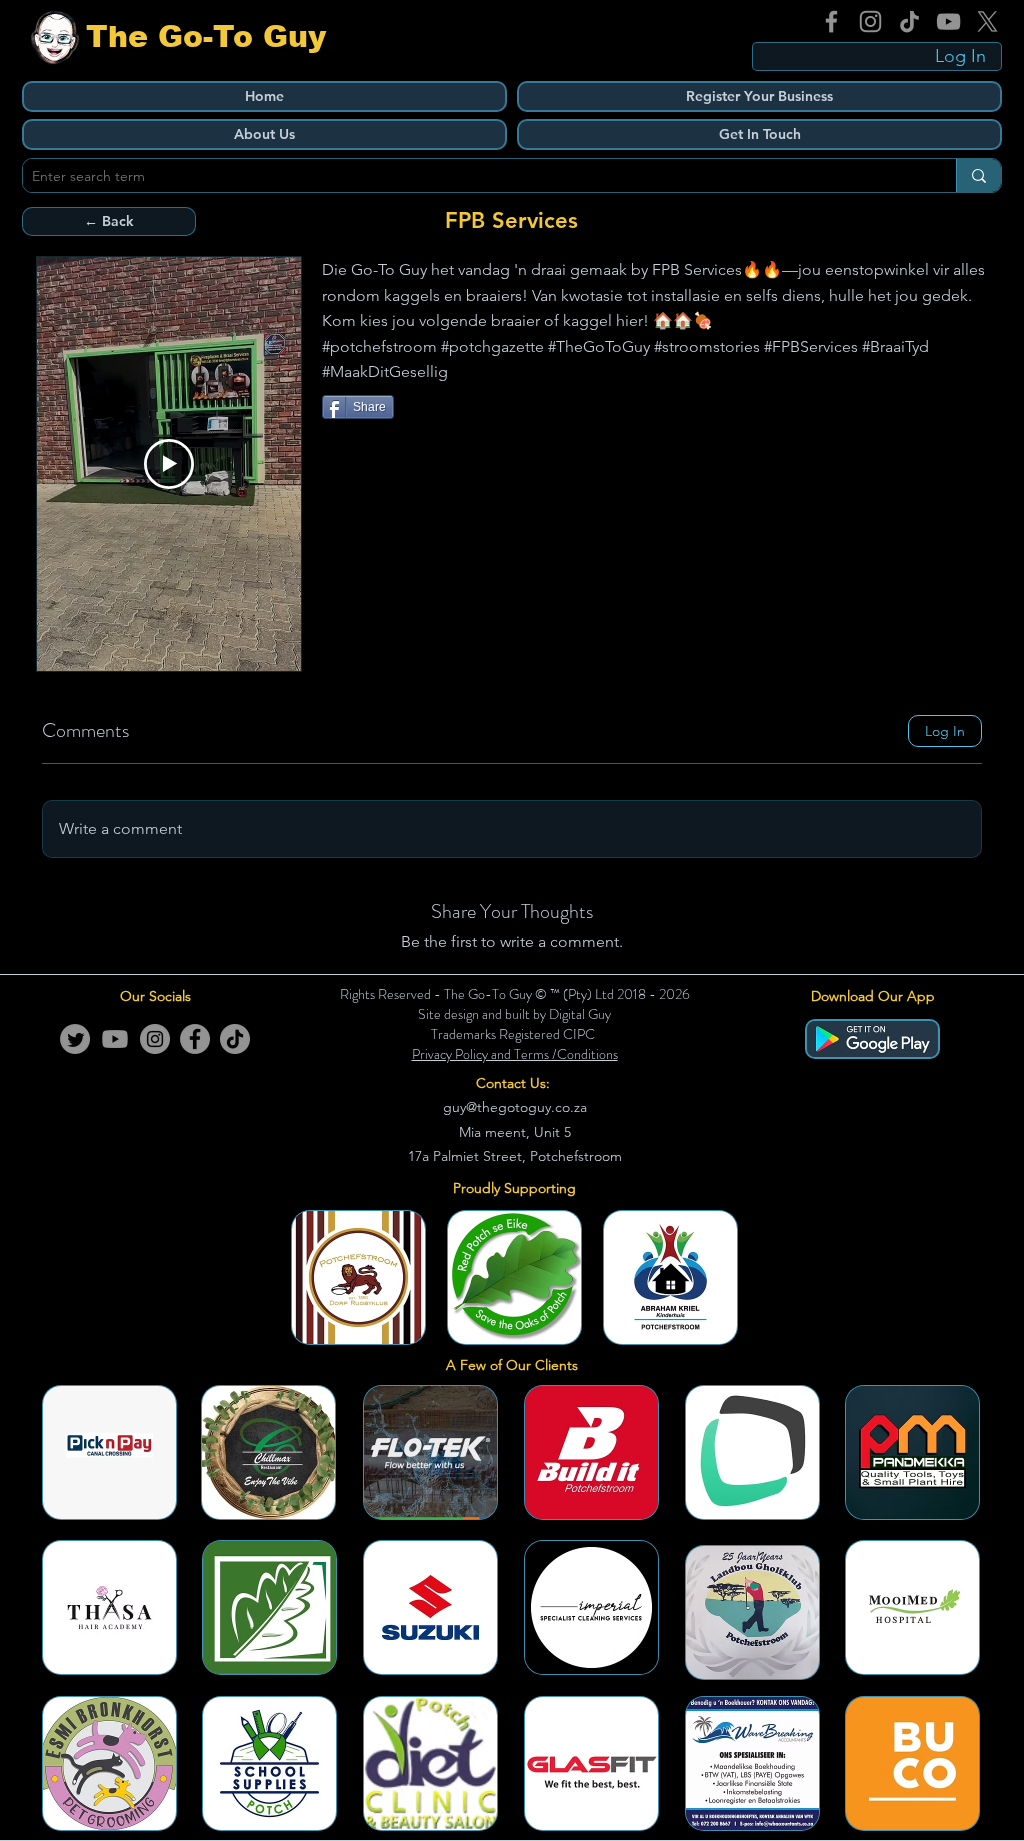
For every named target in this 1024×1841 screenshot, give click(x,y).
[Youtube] (115, 1039)
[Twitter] (75, 1039)
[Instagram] (870, 21)
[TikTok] (909, 21)
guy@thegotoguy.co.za (515, 1107)
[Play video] (169, 464)
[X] (987, 21)
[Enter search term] (978, 175)
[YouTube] (948, 21)
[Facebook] (831, 21)
